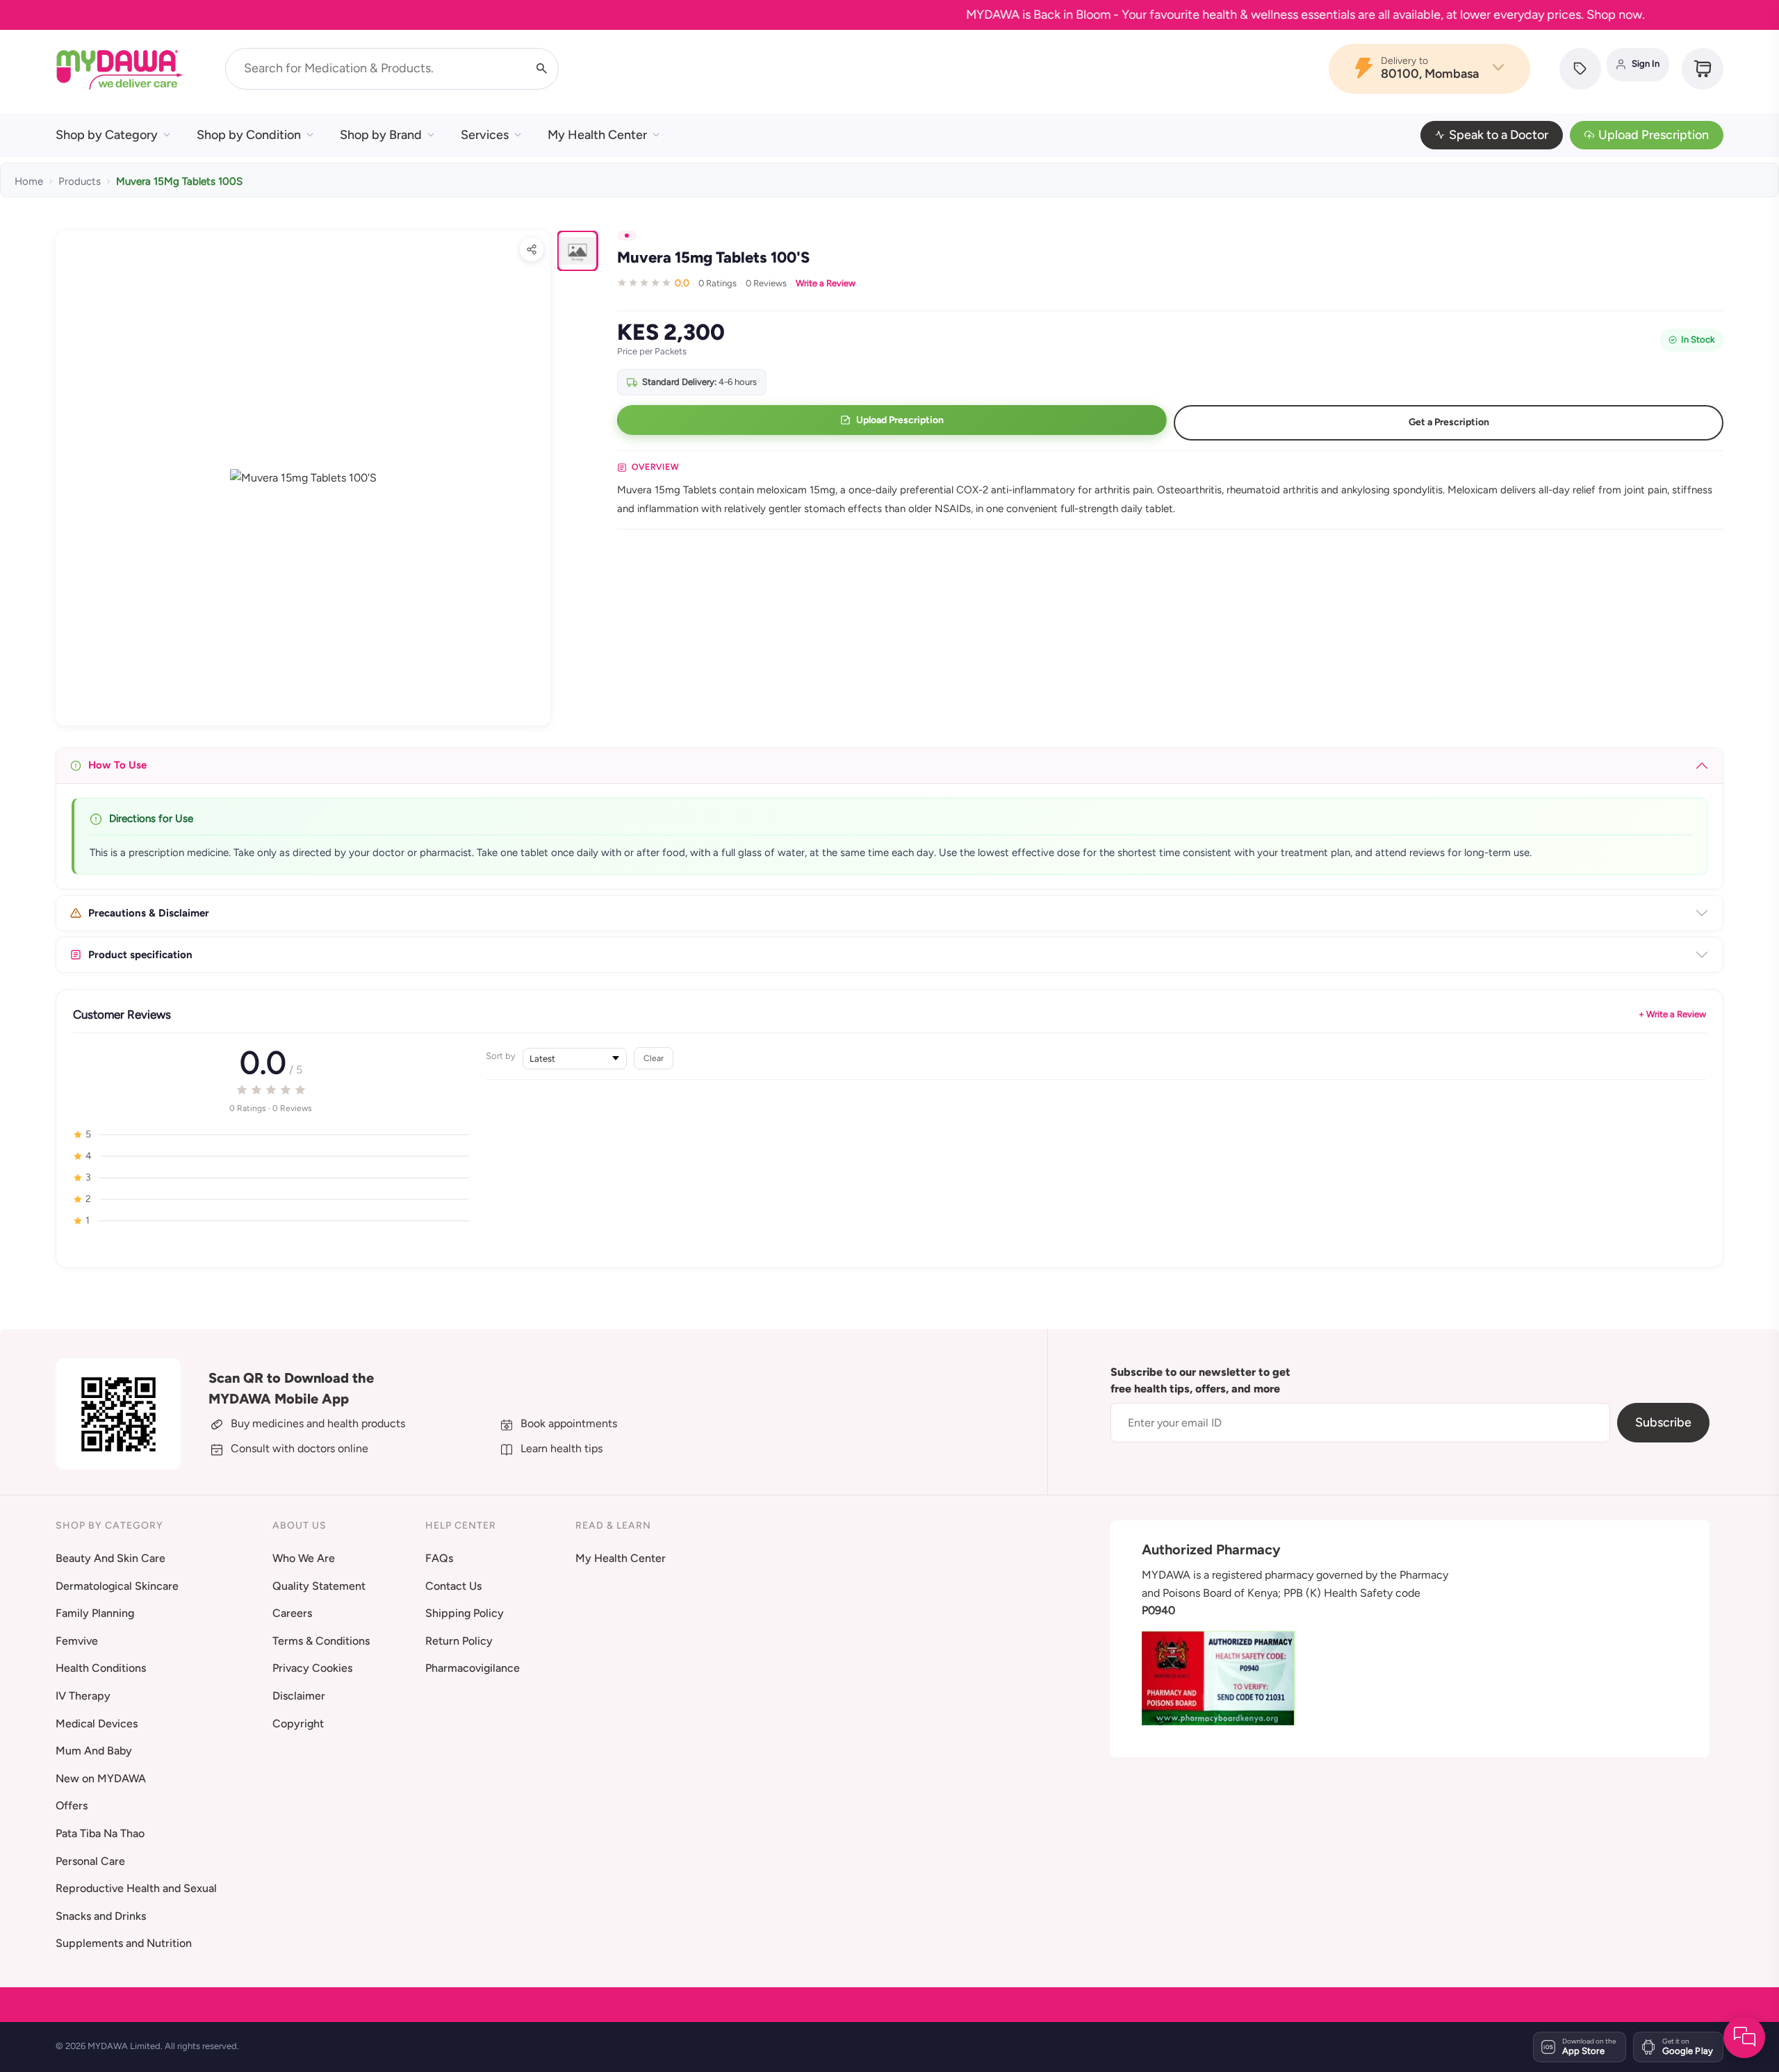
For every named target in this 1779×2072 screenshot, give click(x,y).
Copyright (298, 1724)
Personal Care (90, 1861)
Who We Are (304, 1558)
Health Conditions (101, 1668)
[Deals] (1580, 69)
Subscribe (1663, 1422)
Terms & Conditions (321, 1641)
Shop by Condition (249, 135)
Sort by (501, 1056)
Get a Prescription (1449, 422)
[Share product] (532, 249)
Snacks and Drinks (101, 1916)
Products (80, 181)
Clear (654, 1058)
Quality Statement (319, 1586)
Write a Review (826, 283)
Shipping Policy (465, 1613)
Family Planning (95, 1613)
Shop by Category (107, 135)
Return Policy (459, 1641)
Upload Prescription (1654, 135)
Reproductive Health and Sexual (136, 1888)
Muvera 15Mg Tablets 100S (179, 181)
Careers (292, 1613)
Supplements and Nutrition (124, 1943)
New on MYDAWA (101, 1778)
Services (485, 135)
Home (29, 181)
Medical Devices (97, 1724)
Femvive (77, 1641)
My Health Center (597, 135)
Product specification (140, 955)
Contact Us (453, 1586)
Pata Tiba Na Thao (100, 1833)
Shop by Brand (381, 135)
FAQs (439, 1558)
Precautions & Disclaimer (149, 913)
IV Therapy (83, 1696)
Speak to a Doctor (1499, 135)
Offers (72, 1806)
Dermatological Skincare (117, 1586)
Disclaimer (299, 1696)
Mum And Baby (94, 1751)
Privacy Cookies (312, 1668)
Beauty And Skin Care (110, 1558)
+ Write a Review (1672, 1014)
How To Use (117, 765)
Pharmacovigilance (473, 1668)
